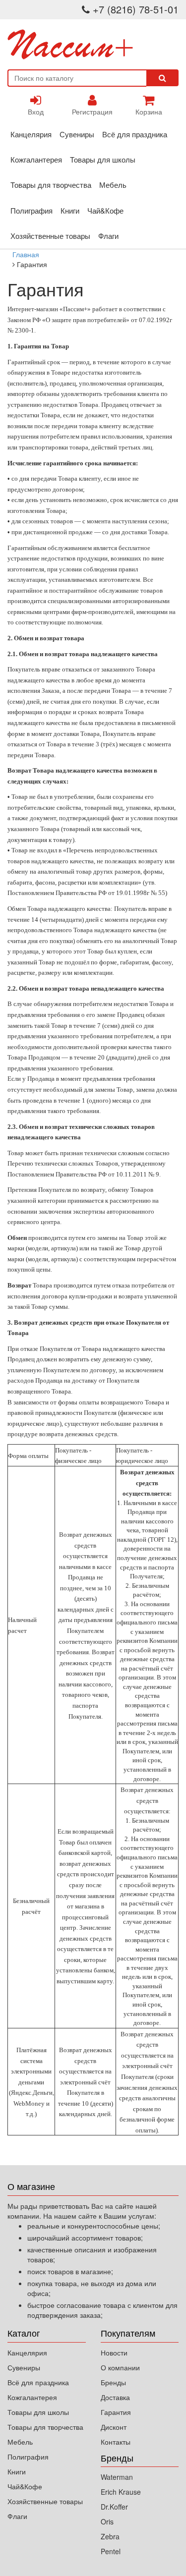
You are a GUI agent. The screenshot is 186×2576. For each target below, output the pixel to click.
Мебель (113, 185)
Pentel (111, 2551)
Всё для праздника (135, 134)
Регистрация (92, 112)
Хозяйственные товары (50, 236)
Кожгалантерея (36, 159)
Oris (107, 2521)
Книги (70, 210)
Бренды (113, 2382)
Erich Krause (121, 2492)
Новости (114, 2352)
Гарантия (116, 2412)
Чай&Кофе (105, 210)
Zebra (110, 2536)
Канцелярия (31, 134)
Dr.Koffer (114, 2507)
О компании (120, 2367)
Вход (36, 112)
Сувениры (77, 134)
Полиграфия (31, 210)
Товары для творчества (51, 185)
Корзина (149, 112)
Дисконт (114, 2427)
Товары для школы (103, 159)
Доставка (115, 2397)
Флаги (108, 236)
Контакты (116, 2442)
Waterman (117, 2477)
